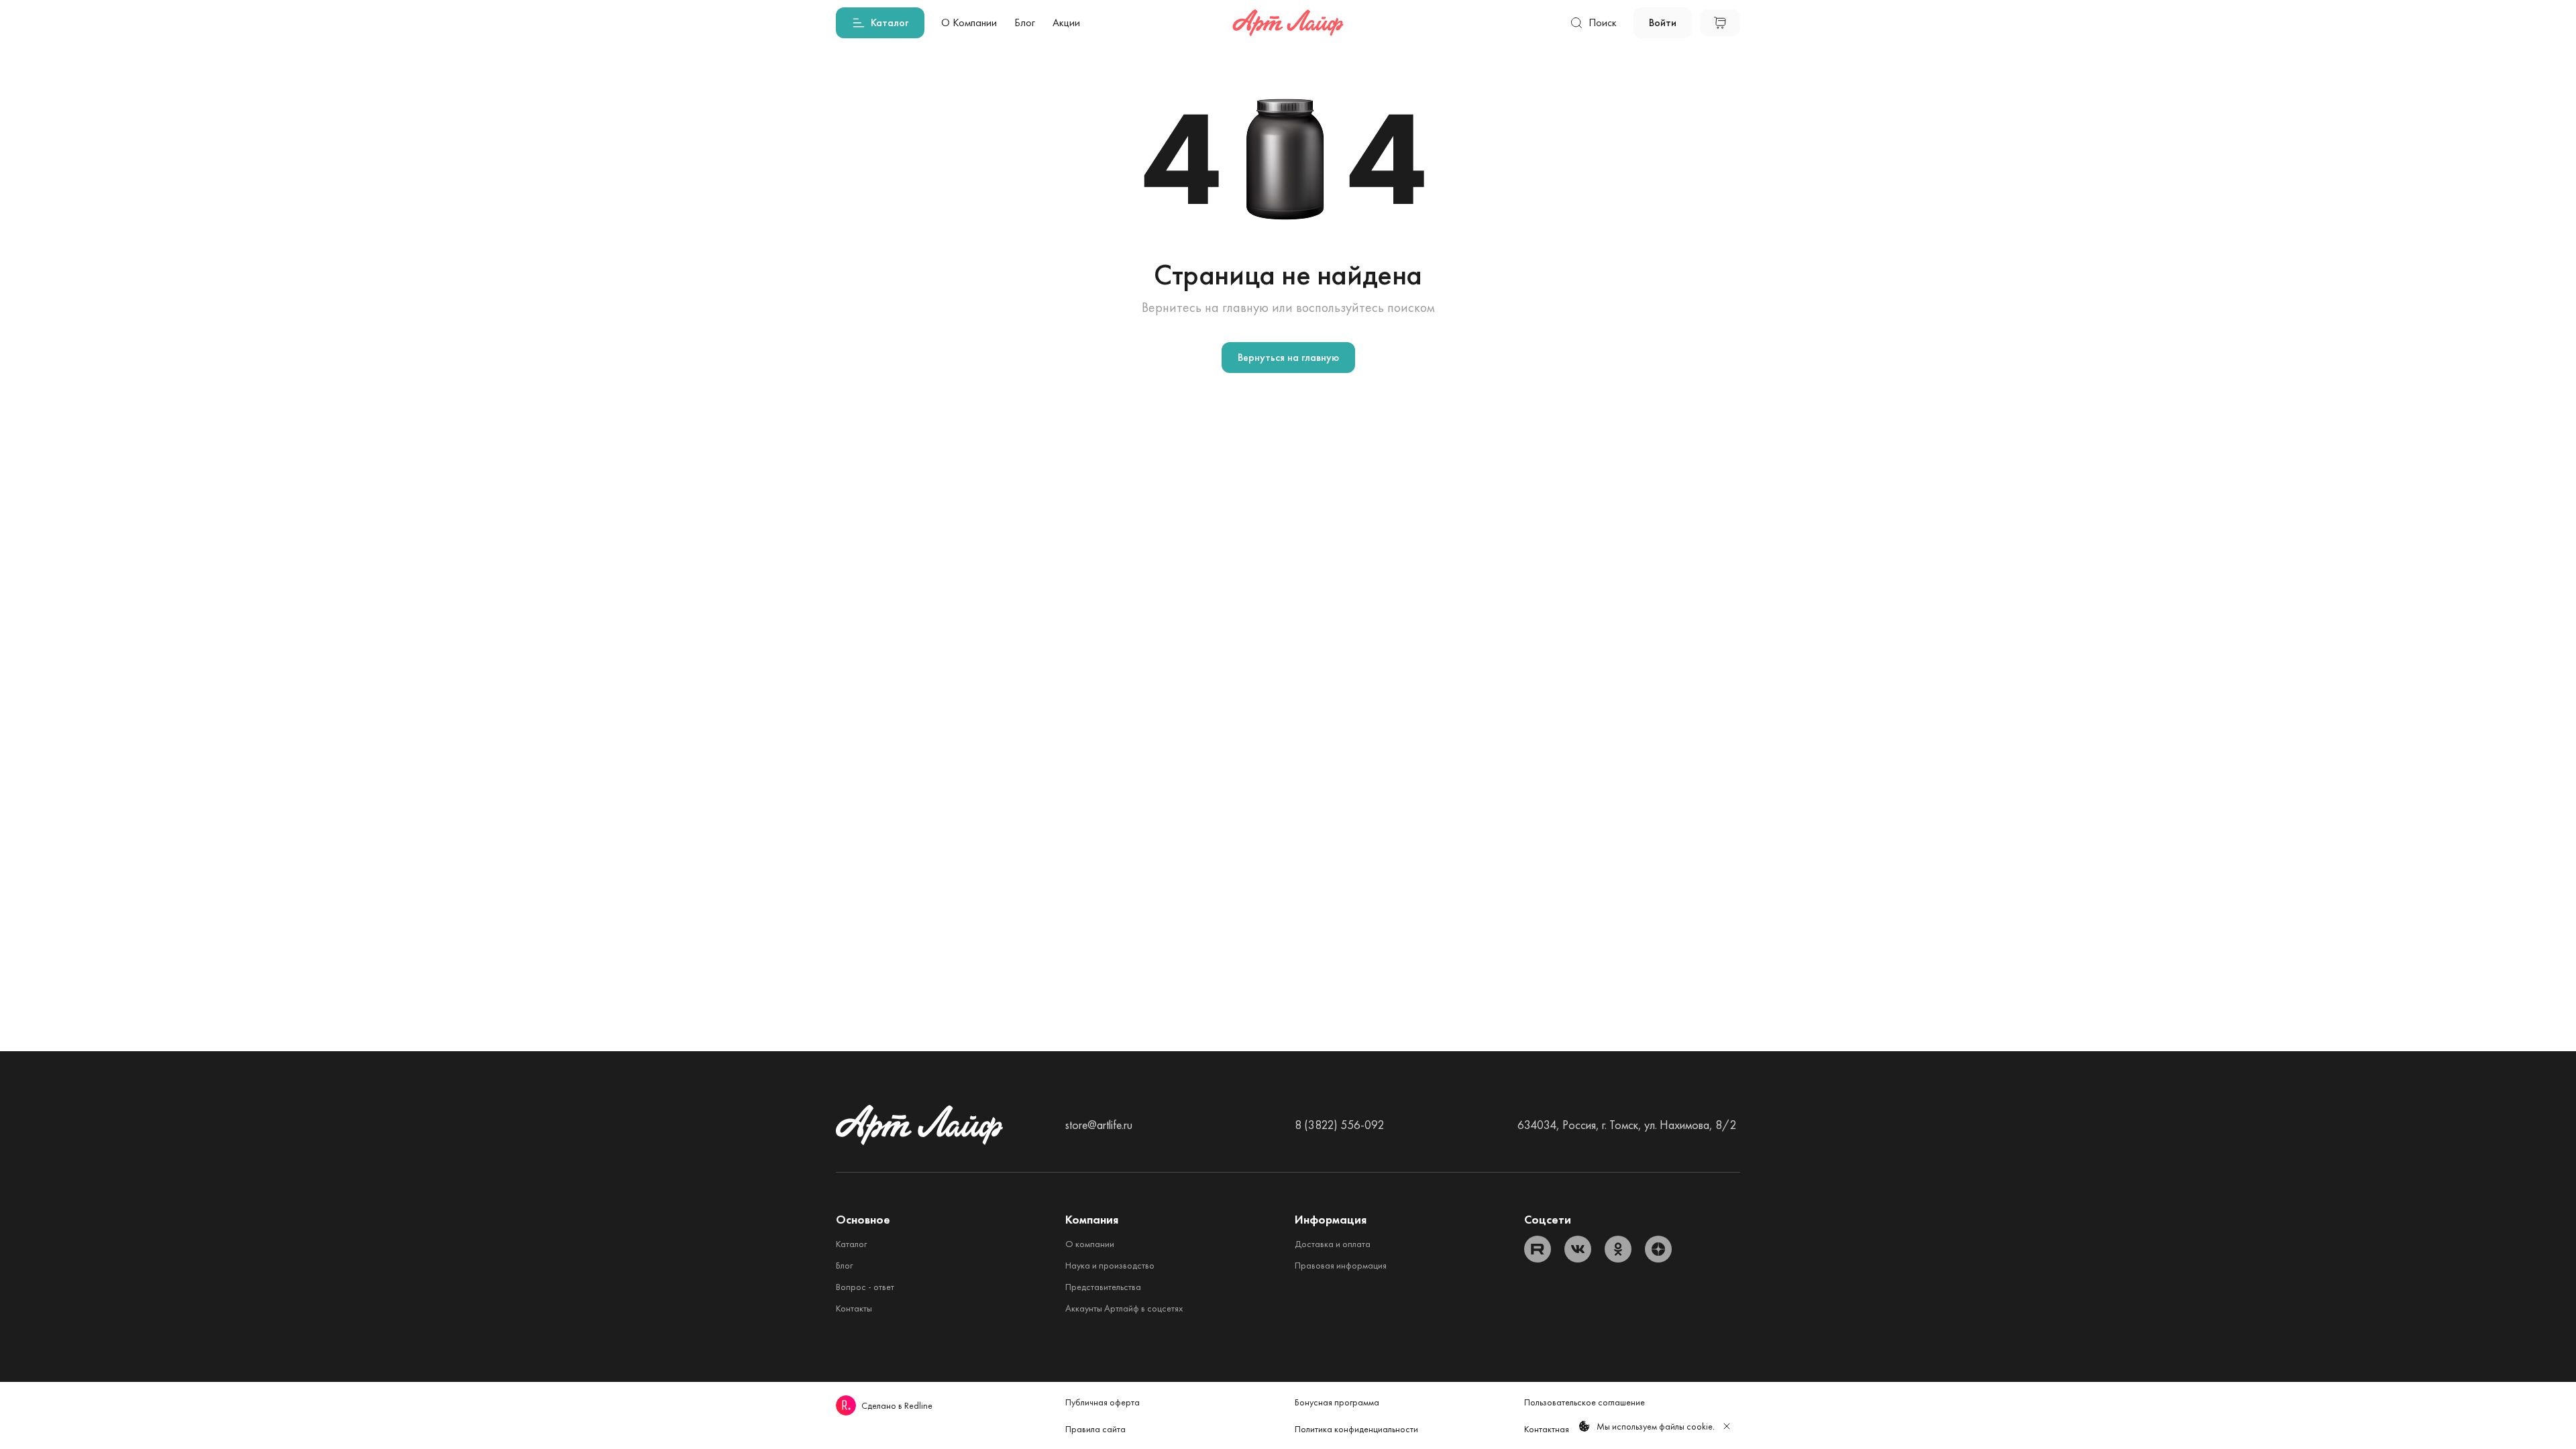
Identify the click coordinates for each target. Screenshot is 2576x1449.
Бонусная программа (1337, 1402)
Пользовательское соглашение (1585, 1402)
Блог (844, 1265)
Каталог (851, 1244)
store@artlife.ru (1099, 1125)
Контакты (854, 1308)
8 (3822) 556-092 (1339, 1125)
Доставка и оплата (1333, 1244)
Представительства (1103, 1287)
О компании (1090, 1244)
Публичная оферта (1103, 1402)
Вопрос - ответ (865, 1287)
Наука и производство (1110, 1265)
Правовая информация (1341, 1265)
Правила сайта (1095, 1429)
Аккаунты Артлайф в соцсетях (1124, 1308)
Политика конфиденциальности (1356, 1429)
